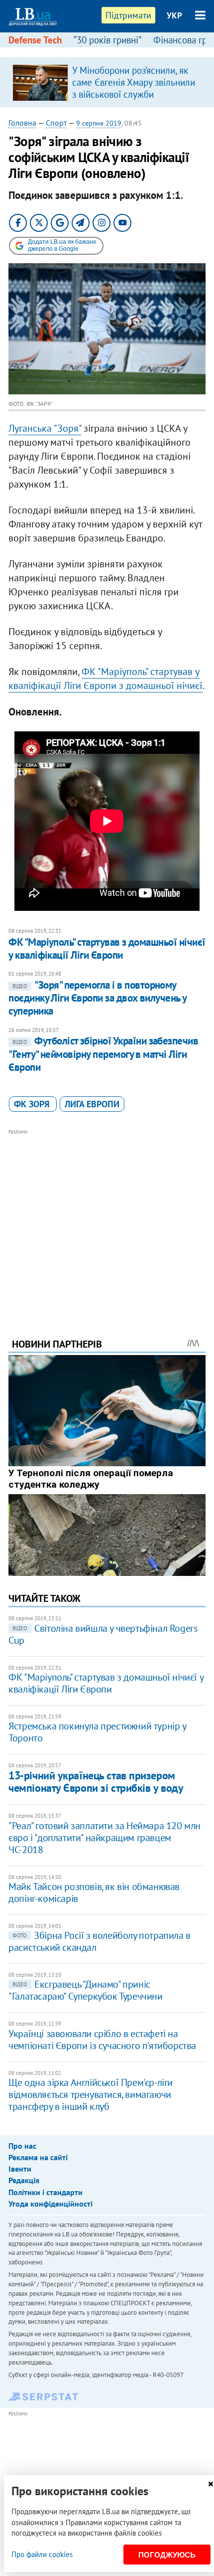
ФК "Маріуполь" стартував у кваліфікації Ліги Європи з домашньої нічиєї (106, 679)
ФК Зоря (33, 1104)
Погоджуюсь (167, 2555)
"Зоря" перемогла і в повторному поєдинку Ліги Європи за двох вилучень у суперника (98, 998)
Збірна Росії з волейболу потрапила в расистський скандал (100, 1941)
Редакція (24, 2180)
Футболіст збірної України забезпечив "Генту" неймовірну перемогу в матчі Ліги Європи (103, 1054)
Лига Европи (92, 1104)
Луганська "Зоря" (45, 428)
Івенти (20, 2169)
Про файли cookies (42, 2554)
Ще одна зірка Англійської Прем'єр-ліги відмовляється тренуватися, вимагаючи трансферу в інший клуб (91, 2094)
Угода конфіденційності (51, 2204)
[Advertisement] (107, 1220)
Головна (22, 123)
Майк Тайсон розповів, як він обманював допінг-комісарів (94, 1892)
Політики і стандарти (46, 2192)
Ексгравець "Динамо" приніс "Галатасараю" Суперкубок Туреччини (85, 1990)
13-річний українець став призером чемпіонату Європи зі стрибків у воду (96, 1782)
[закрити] (211, 2484)
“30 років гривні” (107, 40)
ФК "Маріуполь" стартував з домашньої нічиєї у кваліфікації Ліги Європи (107, 948)
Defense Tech (35, 40)
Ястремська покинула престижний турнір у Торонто (97, 1732)
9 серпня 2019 (99, 123)
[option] (107, 82)
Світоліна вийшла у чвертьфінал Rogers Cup (103, 1634)
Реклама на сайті (38, 2157)
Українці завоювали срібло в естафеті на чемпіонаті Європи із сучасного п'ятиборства (102, 2040)
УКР (174, 15)
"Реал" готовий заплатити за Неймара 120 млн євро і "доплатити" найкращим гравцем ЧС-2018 (105, 1838)
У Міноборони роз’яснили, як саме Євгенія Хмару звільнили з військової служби (134, 82)
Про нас (22, 2146)
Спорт (56, 123)
